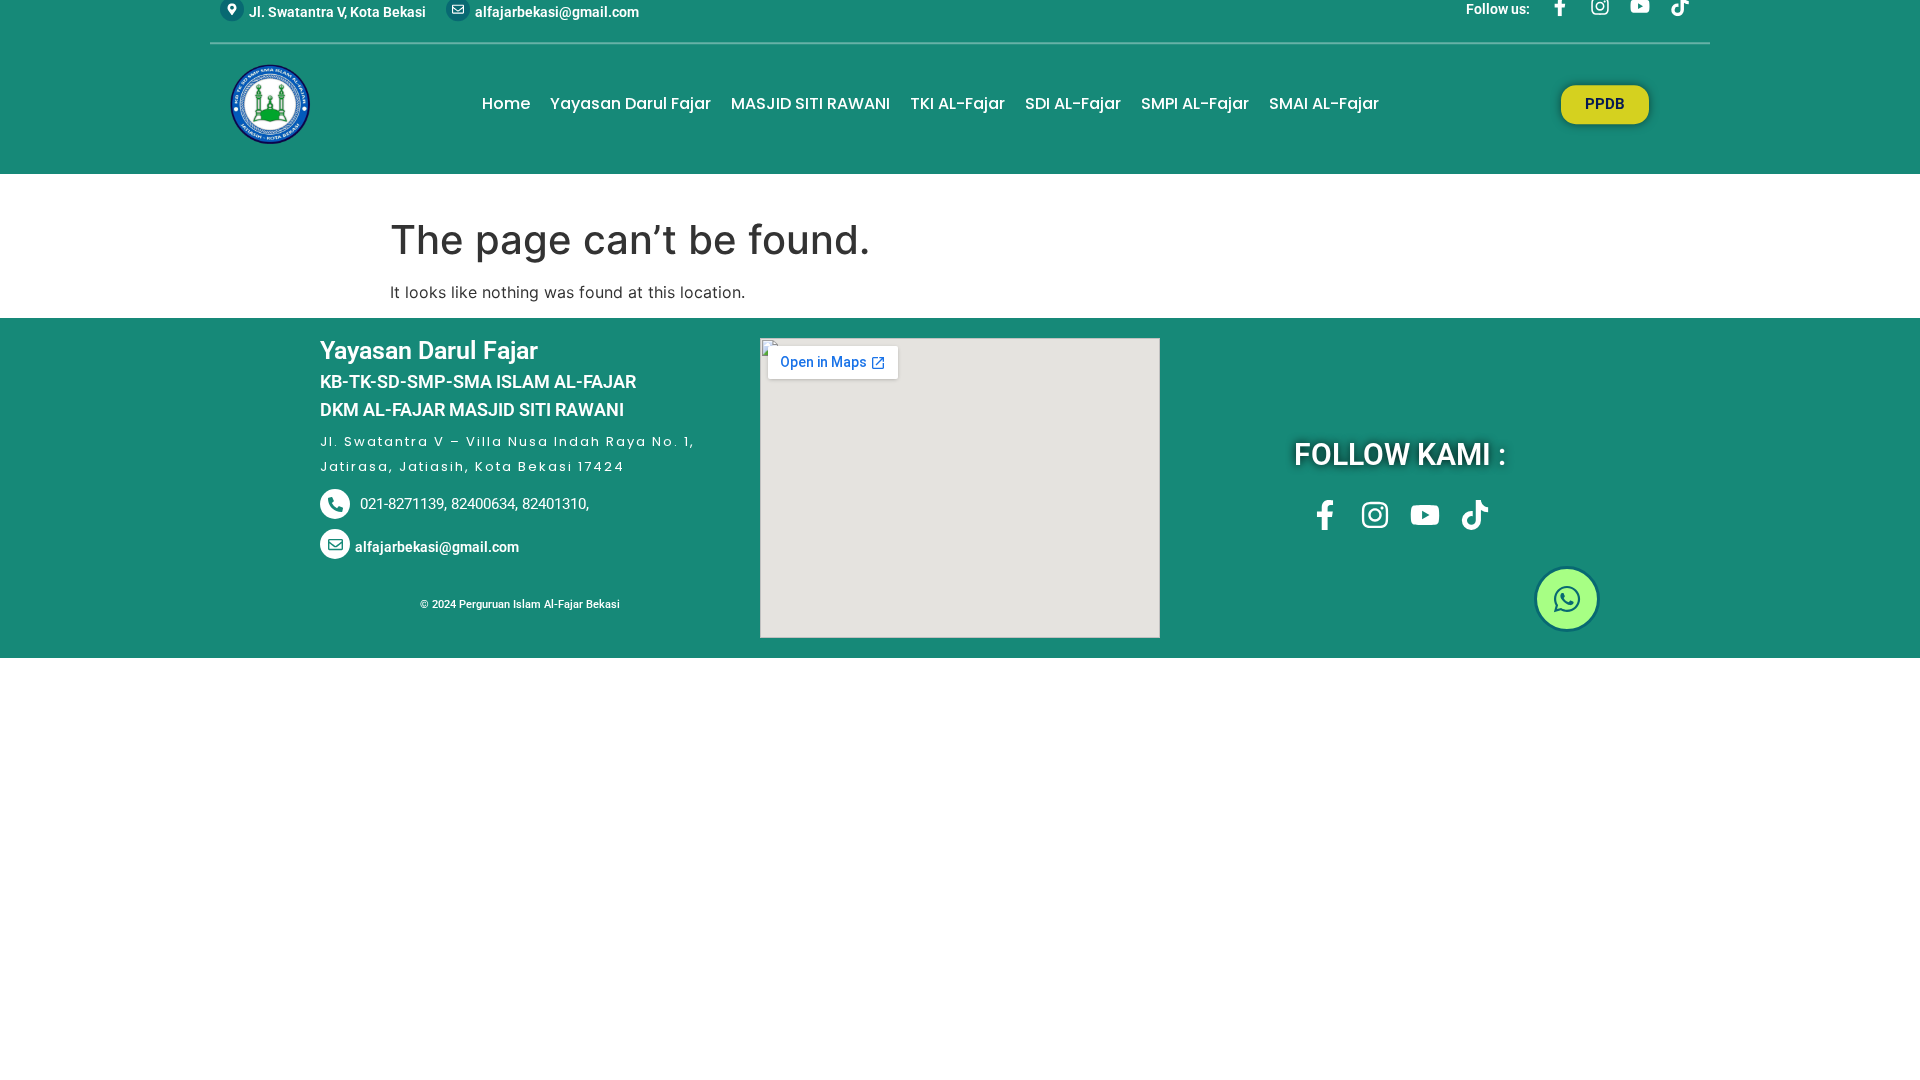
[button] (1400, 602)
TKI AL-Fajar (957, 103)
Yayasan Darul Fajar (630, 103)
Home (506, 103)
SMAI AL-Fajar (1324, 103)
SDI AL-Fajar (1073, 103)
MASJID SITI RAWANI (810, 103)
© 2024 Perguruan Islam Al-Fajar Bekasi (520, 604)
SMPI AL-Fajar (1195, 103)
